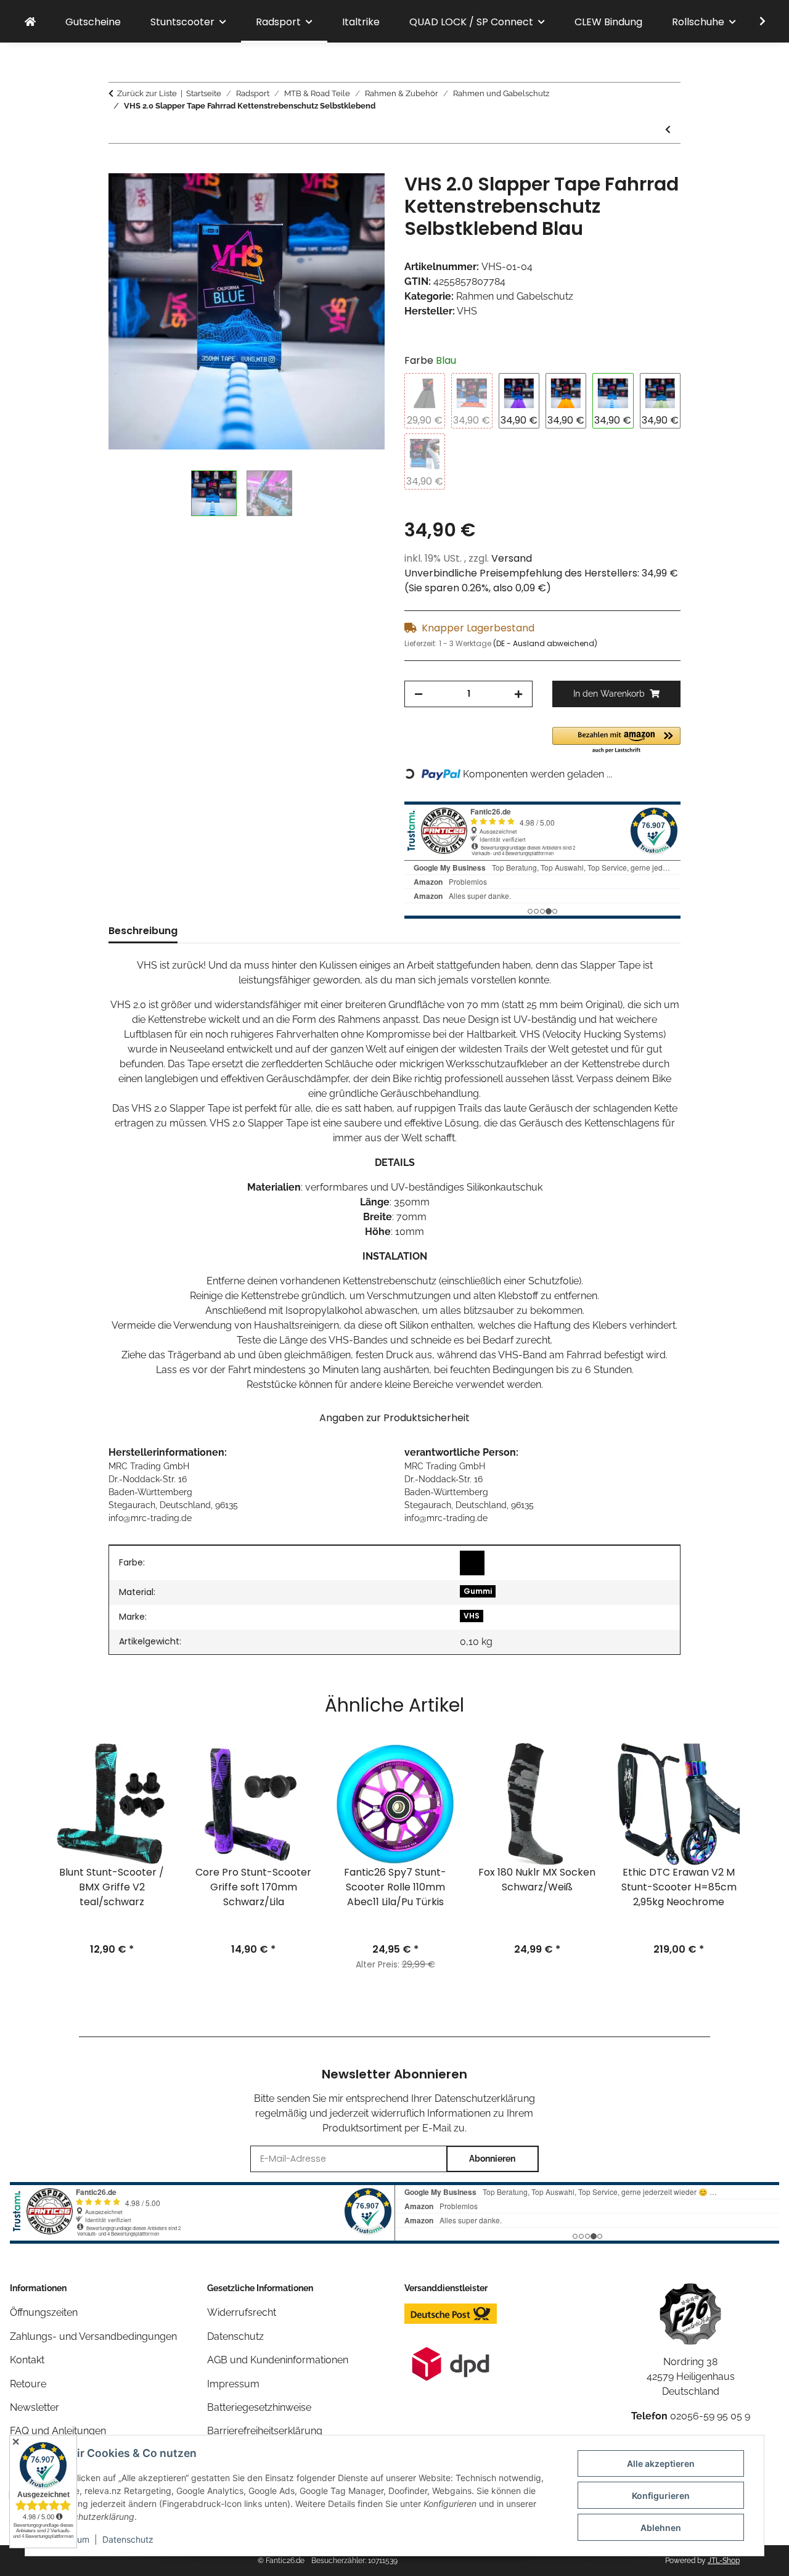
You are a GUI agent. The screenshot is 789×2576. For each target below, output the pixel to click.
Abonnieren (492, 2159)
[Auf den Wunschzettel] (359, 197)
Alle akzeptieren (661, 2463)
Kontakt (27, 2360)
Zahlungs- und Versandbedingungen (93, 2336)
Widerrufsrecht (242, 2312)
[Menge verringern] (419, 694)
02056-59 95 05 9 (710, 2416)
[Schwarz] (472, 1563)
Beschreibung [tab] (143, 931)
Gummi (478, 1591)
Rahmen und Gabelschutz (515, 296)
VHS (472, 1616)
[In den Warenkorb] (118, 166)
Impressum (233, 2384)
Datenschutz (128, 2539)
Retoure (28, 2384)
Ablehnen (661, 2528)
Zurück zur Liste (147, 93)
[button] (754, 22)
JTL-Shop (724, 2561)
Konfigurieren (661, 2496)
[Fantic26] (30, 22)
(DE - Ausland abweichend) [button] (545, 643)
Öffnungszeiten (44, 2312)
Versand (512, 558)
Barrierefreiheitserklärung (265, 2431)
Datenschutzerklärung (485, 2098)
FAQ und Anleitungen (58, 2431)
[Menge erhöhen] (518, 694)
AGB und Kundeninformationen (278, 2360)
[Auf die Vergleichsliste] (327, 197)
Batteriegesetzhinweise (259, 2407)
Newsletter (35, 2407)
